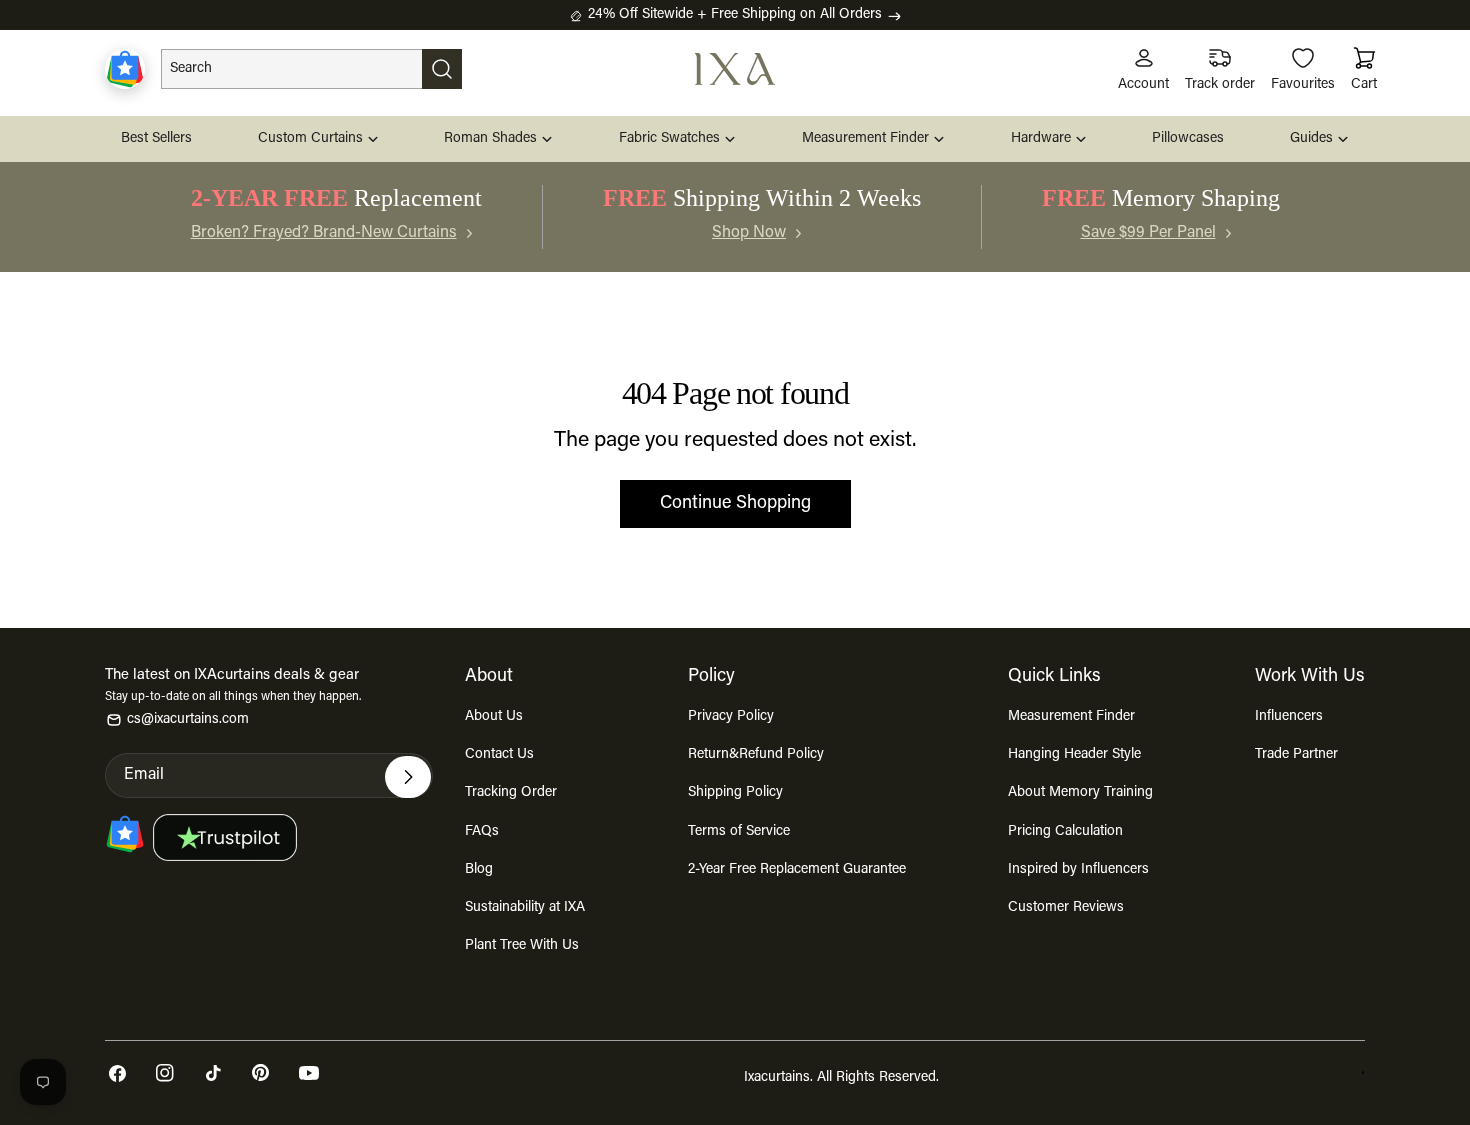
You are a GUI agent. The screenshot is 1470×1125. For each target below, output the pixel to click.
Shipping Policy (735, 793)
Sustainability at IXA (525, 908)
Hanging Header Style (1074, 755)
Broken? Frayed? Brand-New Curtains (324, 233)
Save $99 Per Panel (1148, 233)
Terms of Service (739, 832)
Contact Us (499, 755)
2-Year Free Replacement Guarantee (797, 870)
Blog (479, 870)
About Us (494, 717)
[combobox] (311, 69)
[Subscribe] (408, 777)
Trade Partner (1296, 755)
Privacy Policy (731, 717)
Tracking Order (511, 793)
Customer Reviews (1066, 908)
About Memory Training (1080, 793)
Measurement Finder (1071, 717)
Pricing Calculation (1065, 832)
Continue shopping (735, 504)
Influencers (1289, 717)
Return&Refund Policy (756, 755)
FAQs (482, 832)
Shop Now (749, 233)
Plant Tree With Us (522, 946)
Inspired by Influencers (1078, 870)
